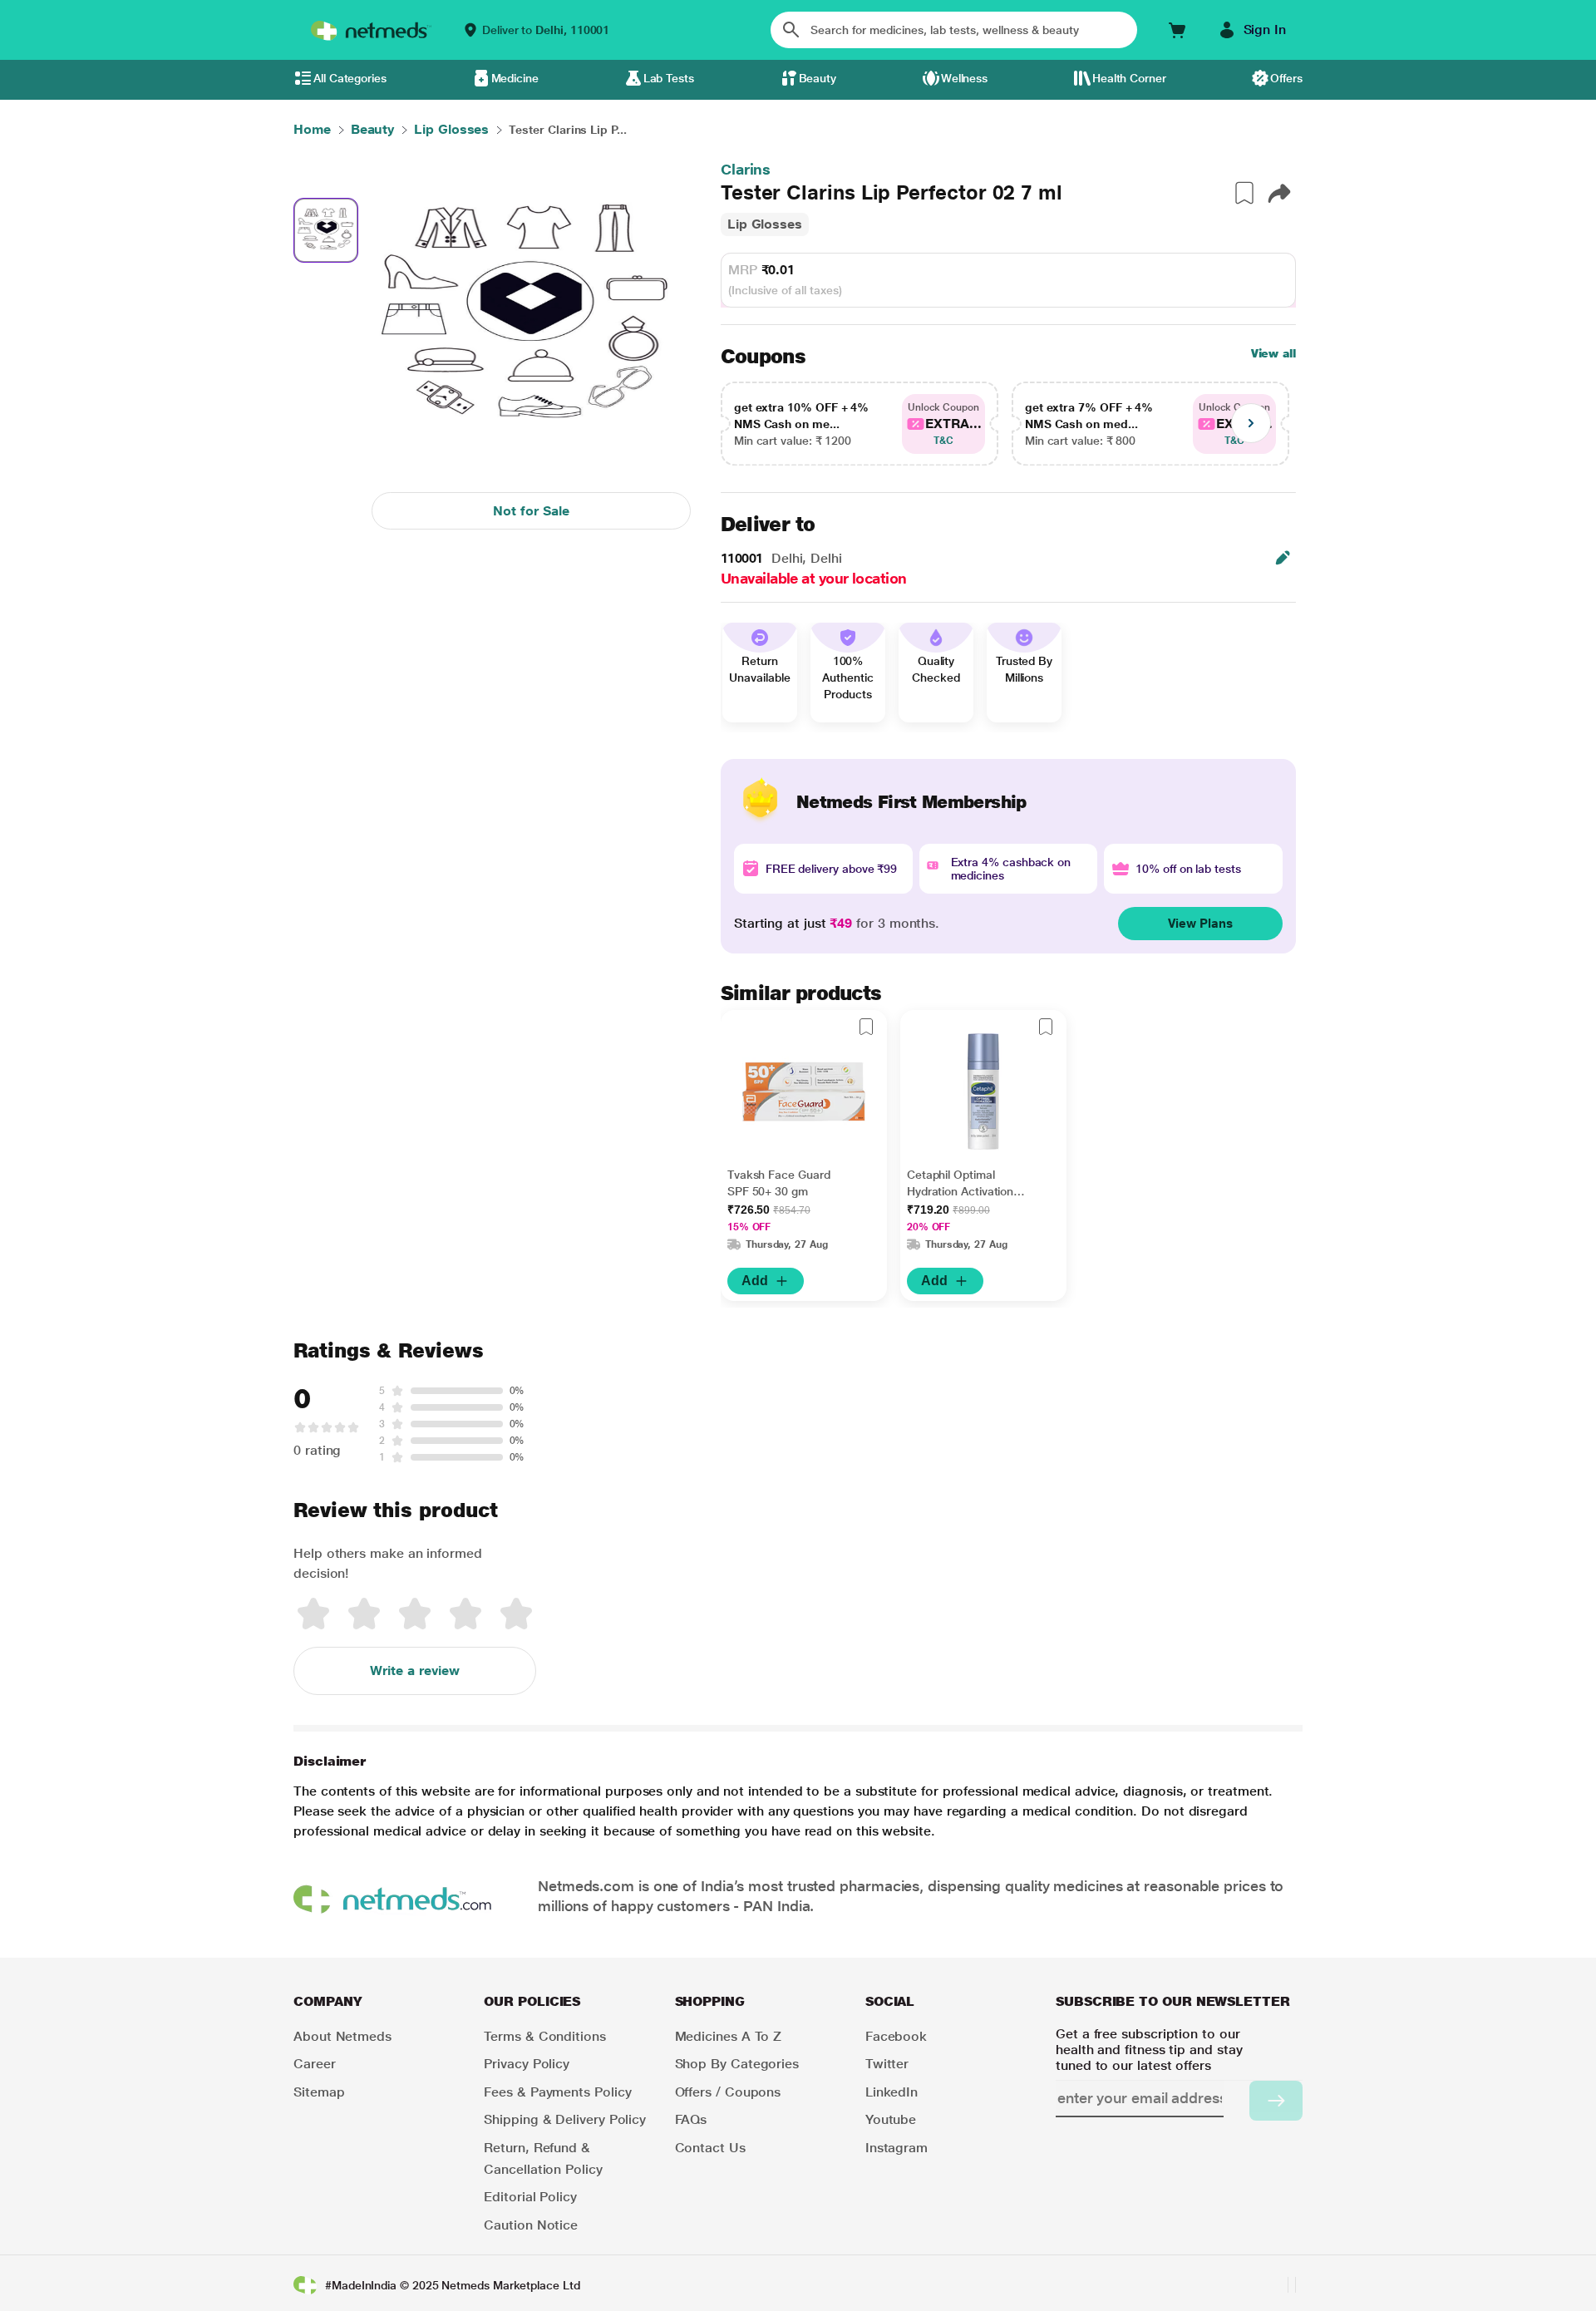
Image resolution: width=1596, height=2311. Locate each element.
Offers (1286, 78)
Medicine (515, 78)
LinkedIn (892, 2092)
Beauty (818, 78)
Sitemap (319, 2092)
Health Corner (1129, 78)
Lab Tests (669, 78)
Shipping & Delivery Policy (565, 2119)
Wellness (964, 78)
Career (315, 2064)
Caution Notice (531, 2225)
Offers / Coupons (728, 2092)
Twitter (887, 2064)
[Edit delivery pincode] (1283, 558)
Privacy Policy (527, 2064)
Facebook (896, 2036)
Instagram (897, 2148)
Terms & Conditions (545, 2036)
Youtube (891, 2119)
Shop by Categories (737, 2064)
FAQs (691, 2119)
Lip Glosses (765, 224)
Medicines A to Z (729, 2036)
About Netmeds (342, 2036)
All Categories (350, 78)
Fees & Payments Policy (557, 2092)
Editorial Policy (530, 2197)
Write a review (415, 1670)
